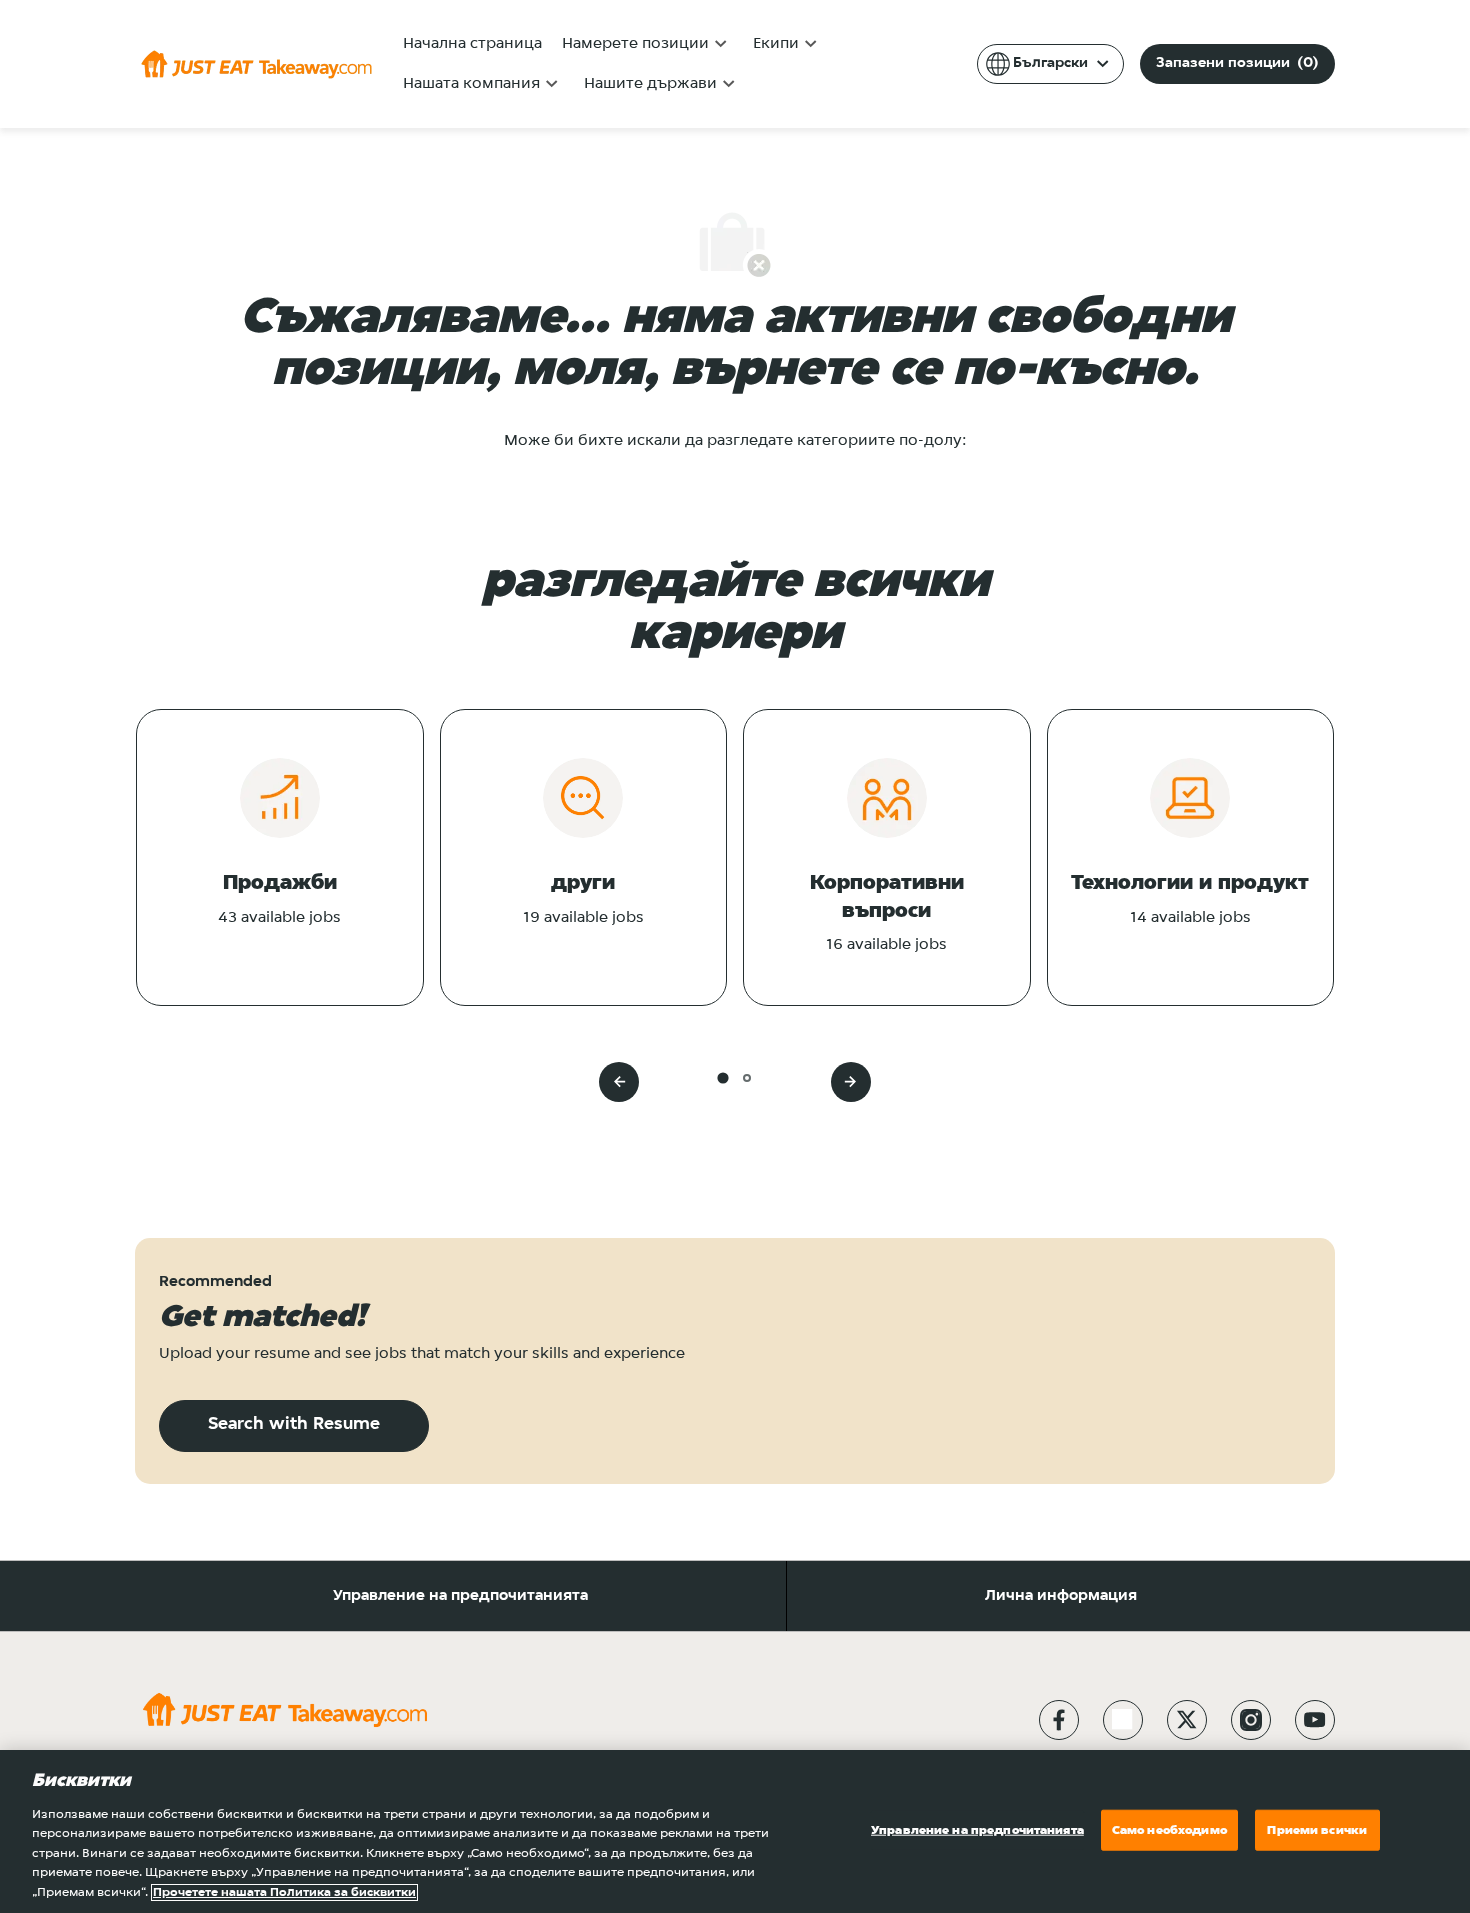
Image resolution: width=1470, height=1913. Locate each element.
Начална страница (472, 44)
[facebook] (1059, 1720)
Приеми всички (1317, 1829)
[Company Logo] (256, 64)
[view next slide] (851, 1082)
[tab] (722, 1077)
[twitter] (1187, 1720)
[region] (735, 1831)
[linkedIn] (1123, 1720)
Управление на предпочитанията (460, 1596)
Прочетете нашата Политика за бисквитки (284, 1892)
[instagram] (1251, 1720)
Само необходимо (1169, 1829)
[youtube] (1315, 1720)
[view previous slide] (619, 1082)
